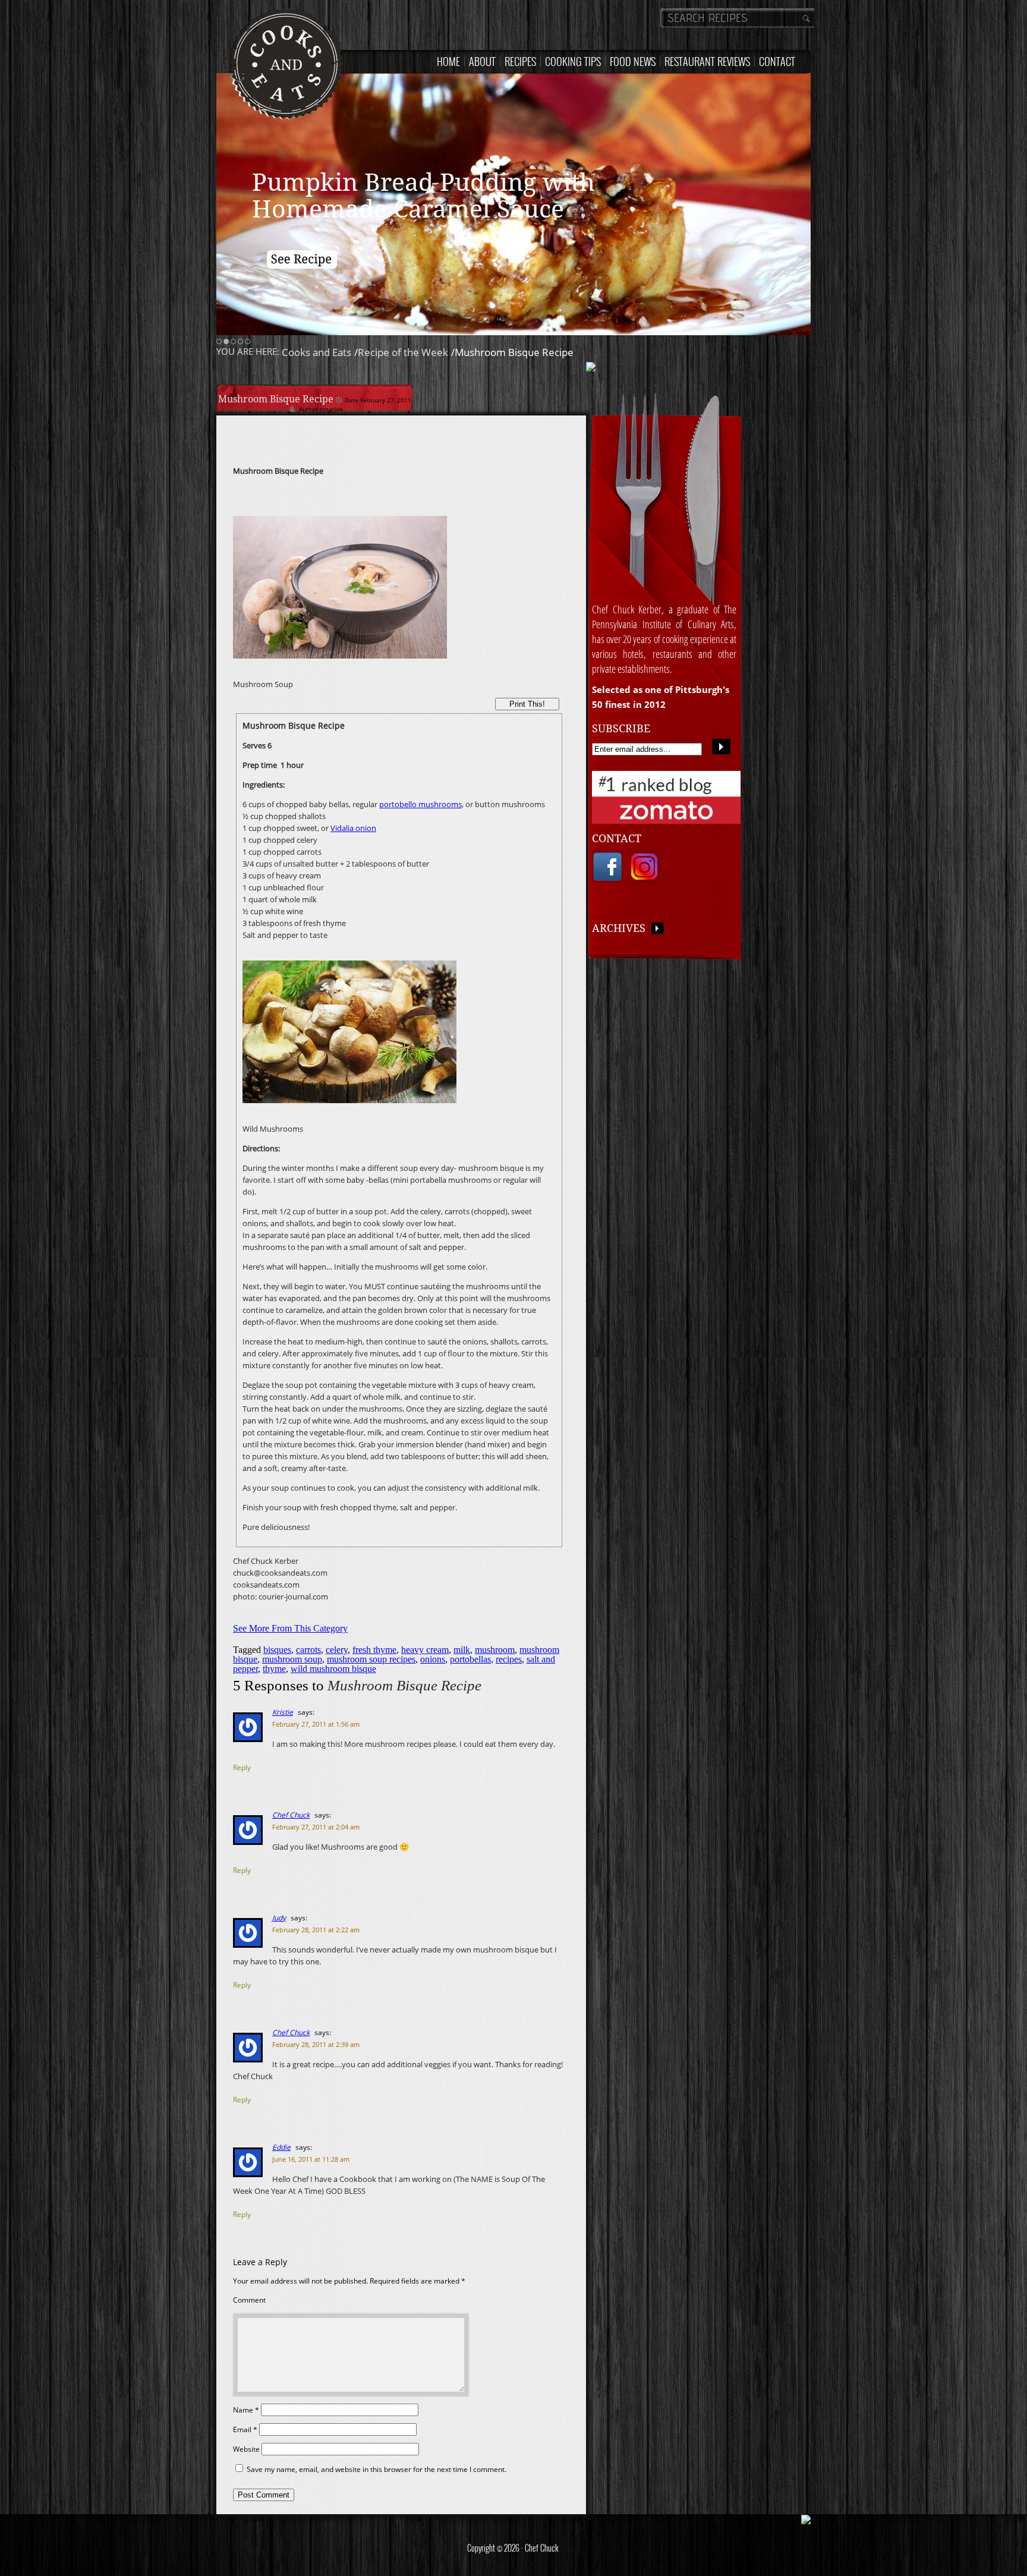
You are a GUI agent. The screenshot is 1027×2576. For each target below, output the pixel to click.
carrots (308, 1650)
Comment (249, 2300)
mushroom (495, 1650)
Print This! (527, 704)
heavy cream (425, 1650)
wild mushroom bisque (333, 1669)
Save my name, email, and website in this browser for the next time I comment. (377, 2469)
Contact (777, 61)
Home (448, 61)
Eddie (281, 2147)
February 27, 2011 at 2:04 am (316, 1827)
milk (462, 1650)
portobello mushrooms (420, 804)
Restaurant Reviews (707, 61)
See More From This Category (290, 1628)
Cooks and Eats (316, 352)
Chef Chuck (291, 1815)
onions (433, 1659)
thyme (274, 1669)
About (482, 61)
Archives (622, 928)
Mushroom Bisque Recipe (277, 399)
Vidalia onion (353, 828)
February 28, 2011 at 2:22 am (316, 1930)
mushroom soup (292, 1659)
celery (337, 1650)
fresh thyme (374, 1650)
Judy (279, 1918)
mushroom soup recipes (371, 1659)
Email (245, 2429)
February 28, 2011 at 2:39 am (316, 2044)
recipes (509, 1659)
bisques (277, 1650)
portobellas (470, 1659)
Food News (633, 61)
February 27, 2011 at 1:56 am (316, 1724)
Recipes (520, 61)
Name (246, 2410)
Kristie (283, 1712)
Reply (242, 1767)
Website (246, 2449)
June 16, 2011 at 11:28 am (311, 2159)
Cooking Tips (573, 61)
